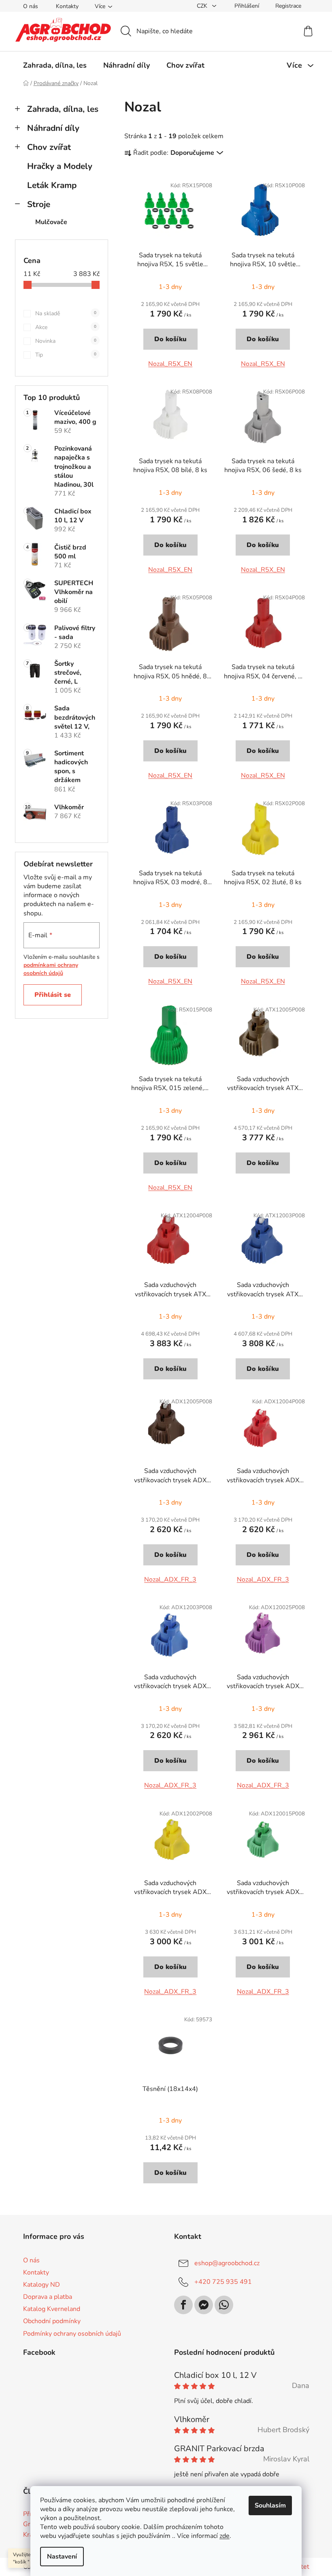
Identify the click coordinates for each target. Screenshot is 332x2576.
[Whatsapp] (224, 2305)
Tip (66, 355)
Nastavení (62, 2557)
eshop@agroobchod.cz (227, 2263)
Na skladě (66, 313)
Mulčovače (51, 222)
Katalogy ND (41, 2285)
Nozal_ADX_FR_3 (170, 1580)
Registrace (288, 6)
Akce (66, 327)
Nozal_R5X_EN (170, 364)
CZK (203, 6)
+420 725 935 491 (223, 2282)
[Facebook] (183, 2305)
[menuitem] (55, 65)
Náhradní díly (53, 128)
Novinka (66, 341)
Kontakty (67, 6)
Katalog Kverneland (52, 2309)
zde (225, 2536)
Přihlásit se (53, 995)
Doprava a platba (48, 2297)
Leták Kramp (52, 185)
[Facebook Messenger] (204, 2305)
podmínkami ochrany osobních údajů (51, 969)
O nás (31, 6)
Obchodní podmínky (52, 2321)
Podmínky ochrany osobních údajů (72, 2334)
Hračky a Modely (60, 166)
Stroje (39, 204)
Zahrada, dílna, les (63, 109)
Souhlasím (270, 2505)
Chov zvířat (49, 147)
